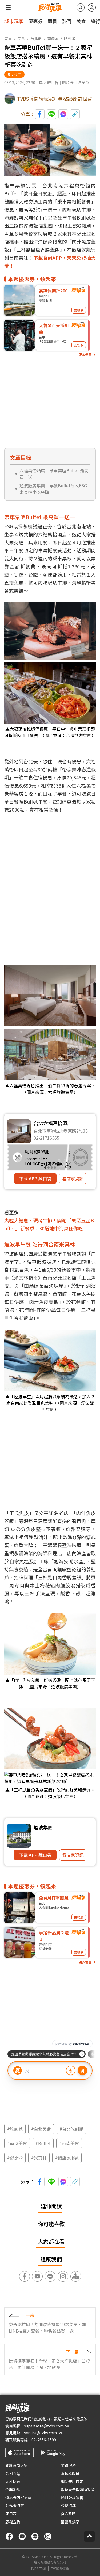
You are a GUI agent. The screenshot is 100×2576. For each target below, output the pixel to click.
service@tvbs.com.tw (43, 2433)
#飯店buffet (67, 2158)
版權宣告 (13, 2522)
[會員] (92, 7)
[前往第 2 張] (49, 1168)
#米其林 (39, 2158)
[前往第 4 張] (55, 1168)
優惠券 (35, 21)
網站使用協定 (72, 2481)
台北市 (36, 39)
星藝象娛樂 (70, 2522)
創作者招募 (15, 2506)
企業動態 (13, 2490)
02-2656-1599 (44, 2440)
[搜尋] (81, 7)
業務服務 (68, 2465)
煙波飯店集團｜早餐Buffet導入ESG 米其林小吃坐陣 (53, 489)
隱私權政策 (70, 2473)
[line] (35, 2536)
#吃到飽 (15, 2129)
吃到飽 (70, 39)
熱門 (67, 21)
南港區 (53, 39)
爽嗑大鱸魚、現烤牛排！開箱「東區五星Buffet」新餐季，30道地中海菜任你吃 (49, 1224)
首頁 (8, 39)
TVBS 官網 (38, 2569)
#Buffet (43, 2143)
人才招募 (13, 2481)
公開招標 (68, 2506)
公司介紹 (13, 2473)
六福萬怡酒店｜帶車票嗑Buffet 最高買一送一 (54, 474)
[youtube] (22, 2536)
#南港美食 (17, 2143)
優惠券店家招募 (18, 2498)
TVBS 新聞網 (60, 2569)
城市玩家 (14, 21)
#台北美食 (41, 2129)
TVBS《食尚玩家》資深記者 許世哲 (55, 99)
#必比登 (15, 2158)
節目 (52, 21)
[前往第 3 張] (52, 1168)
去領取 (79, 310)
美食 (81, 21)
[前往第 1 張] (45, 1168)
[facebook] (9, 2536)
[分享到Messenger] (63, 114)
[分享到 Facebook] (40, 114)
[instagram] (48, 2536)
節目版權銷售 (72, 2498)
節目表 (11, 2514)
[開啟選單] (8, 7)
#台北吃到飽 (71, 2129)
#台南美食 (69, 2143)
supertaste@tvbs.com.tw (46, 2426)
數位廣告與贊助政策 (78, 2490)
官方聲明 (68, 2514)
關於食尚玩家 (17, 2465)
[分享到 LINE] (51, 114)
